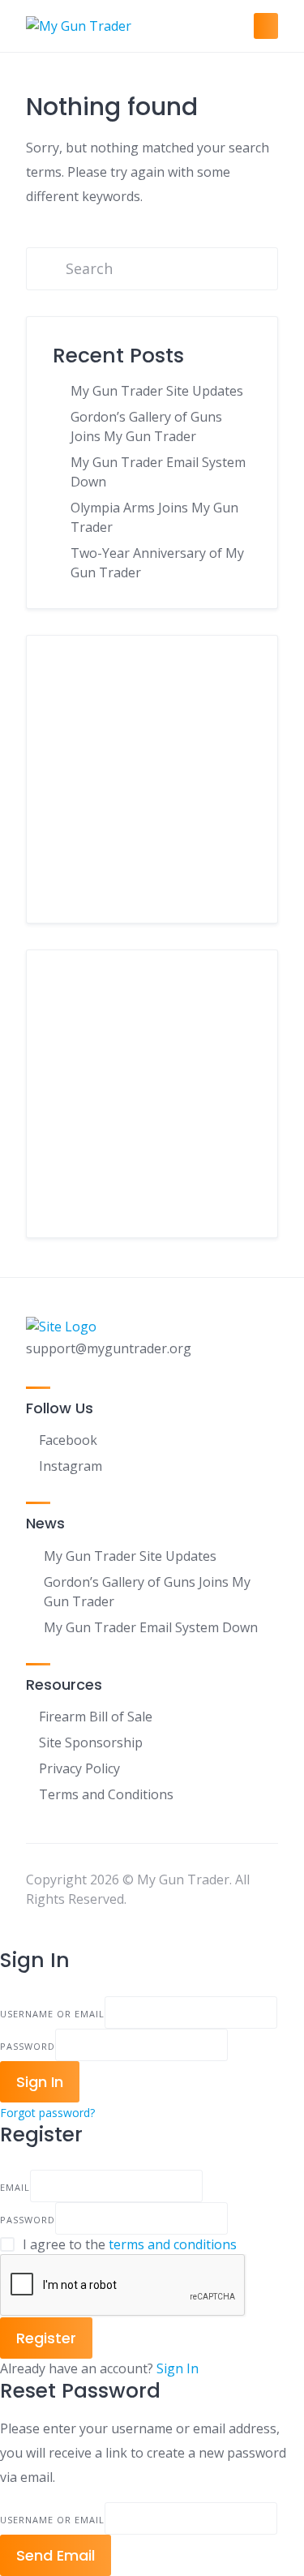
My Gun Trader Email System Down (151, 1627)
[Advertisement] (152, 791)
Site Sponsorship (91, 1742)
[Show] (233, 2045)
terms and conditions (173, 2244)
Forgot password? (47, 2113)
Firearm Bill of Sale (96, 1717)
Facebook (68, 1440)
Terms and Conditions (106, 1794)
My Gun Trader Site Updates (157, 391)
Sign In (178, 2368)
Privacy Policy (79, 1768)
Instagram (71, 1466)
